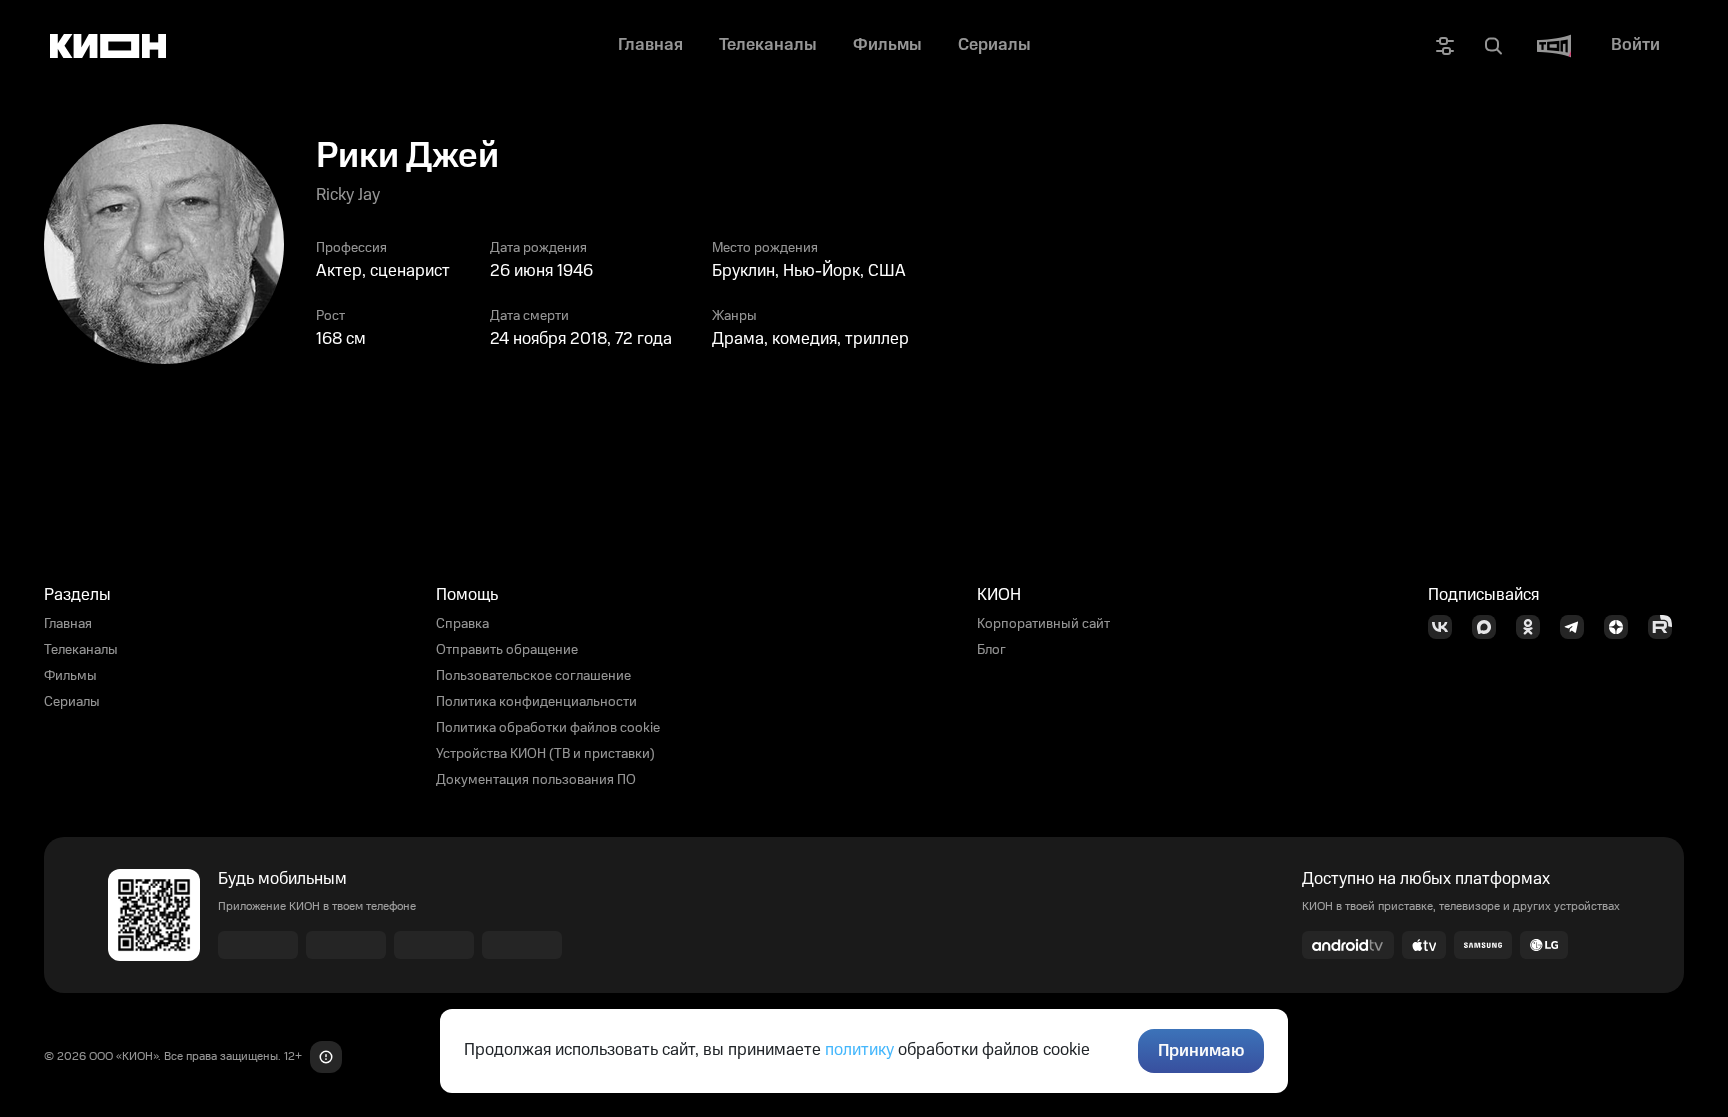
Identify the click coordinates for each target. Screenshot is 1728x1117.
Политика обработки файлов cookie (548, 728)
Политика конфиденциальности (536, 702)
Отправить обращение (507, 650)
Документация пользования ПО (536, 780)
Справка (462, 624)
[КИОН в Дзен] (1622, 627)
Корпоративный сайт (1043, 624)
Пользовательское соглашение (533, 676)
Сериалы (72, 702)
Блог (991, 650)
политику (859, 1050)
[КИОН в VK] (1446, 627)
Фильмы (70, 676)
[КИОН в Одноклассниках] (1534, 627)
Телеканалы (81, 650)
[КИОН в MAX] (1490, 627)
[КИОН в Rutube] (1666, 627)
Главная (68, 624)
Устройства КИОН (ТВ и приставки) (545, 754)
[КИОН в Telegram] (1578, 627)
